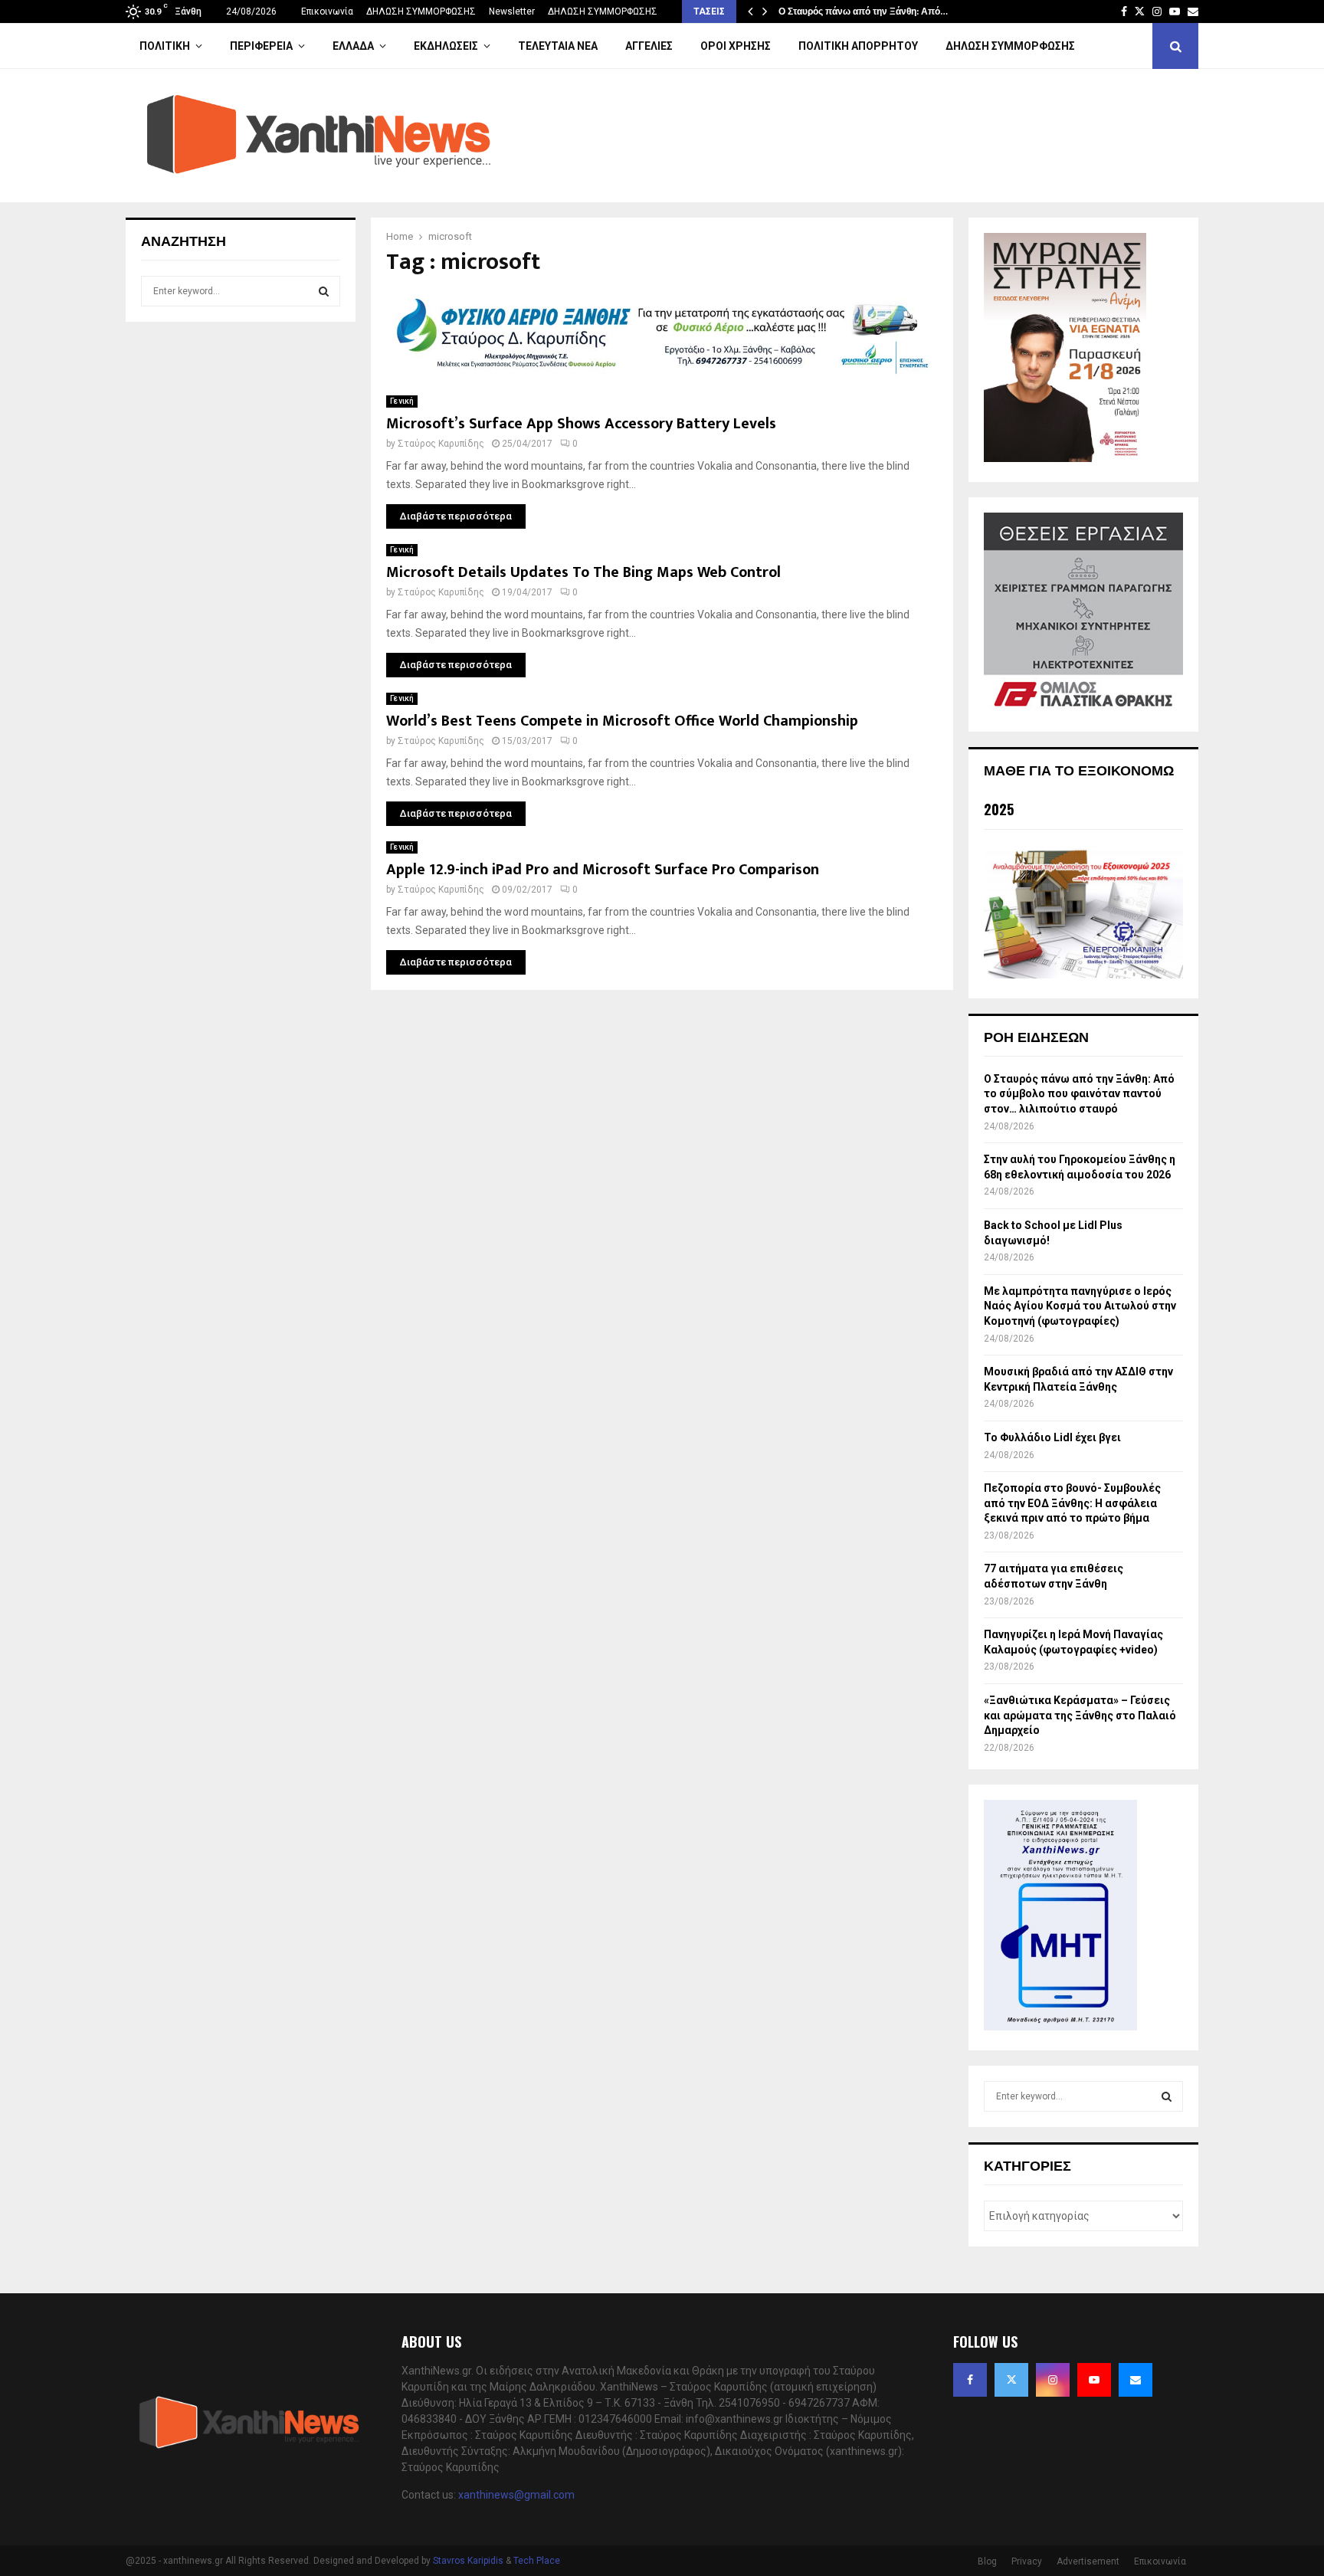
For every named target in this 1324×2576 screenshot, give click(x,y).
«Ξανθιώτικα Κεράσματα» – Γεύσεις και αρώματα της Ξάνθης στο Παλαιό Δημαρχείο (1080, 1715)
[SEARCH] (324, 291)
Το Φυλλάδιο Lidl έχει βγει (1052, 1437)
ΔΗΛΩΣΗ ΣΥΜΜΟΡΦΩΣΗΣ (421, 11)
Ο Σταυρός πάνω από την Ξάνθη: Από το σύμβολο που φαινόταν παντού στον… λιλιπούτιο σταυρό (1079, 1094)
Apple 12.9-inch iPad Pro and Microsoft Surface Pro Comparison (603, 870)
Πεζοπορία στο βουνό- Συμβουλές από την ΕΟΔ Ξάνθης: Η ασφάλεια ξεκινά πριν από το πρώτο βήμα (1072, 1503)
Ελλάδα (353, 46)
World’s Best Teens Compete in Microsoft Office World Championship (622, 721)
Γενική (402, 401)
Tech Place (537, 2561)
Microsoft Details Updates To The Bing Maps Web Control (583, 572)
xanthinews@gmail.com (516, 2495)
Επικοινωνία (327, 11)
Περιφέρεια (261, 46)
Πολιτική (165, 46)
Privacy (1027, 2561)
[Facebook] (970, 2380)
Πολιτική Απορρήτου (858, 46)
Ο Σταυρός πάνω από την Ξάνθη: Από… (863, 11)
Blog (987, 2561)
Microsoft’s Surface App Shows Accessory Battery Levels (581, 424)
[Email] (1136, 2380)
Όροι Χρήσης (736, 46)
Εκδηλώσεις (446, 46)
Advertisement (1088, 2561)
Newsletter (512, 11)
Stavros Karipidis (468, 2561)
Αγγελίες (649, 46)
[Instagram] (1053, 2380)
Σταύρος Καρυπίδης (441, 444)
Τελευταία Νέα (558, 46)
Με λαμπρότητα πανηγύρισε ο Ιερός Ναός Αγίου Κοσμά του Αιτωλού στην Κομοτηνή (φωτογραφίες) (1080, 1306)
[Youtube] (1094, 2380)
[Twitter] (1011, 2380)
